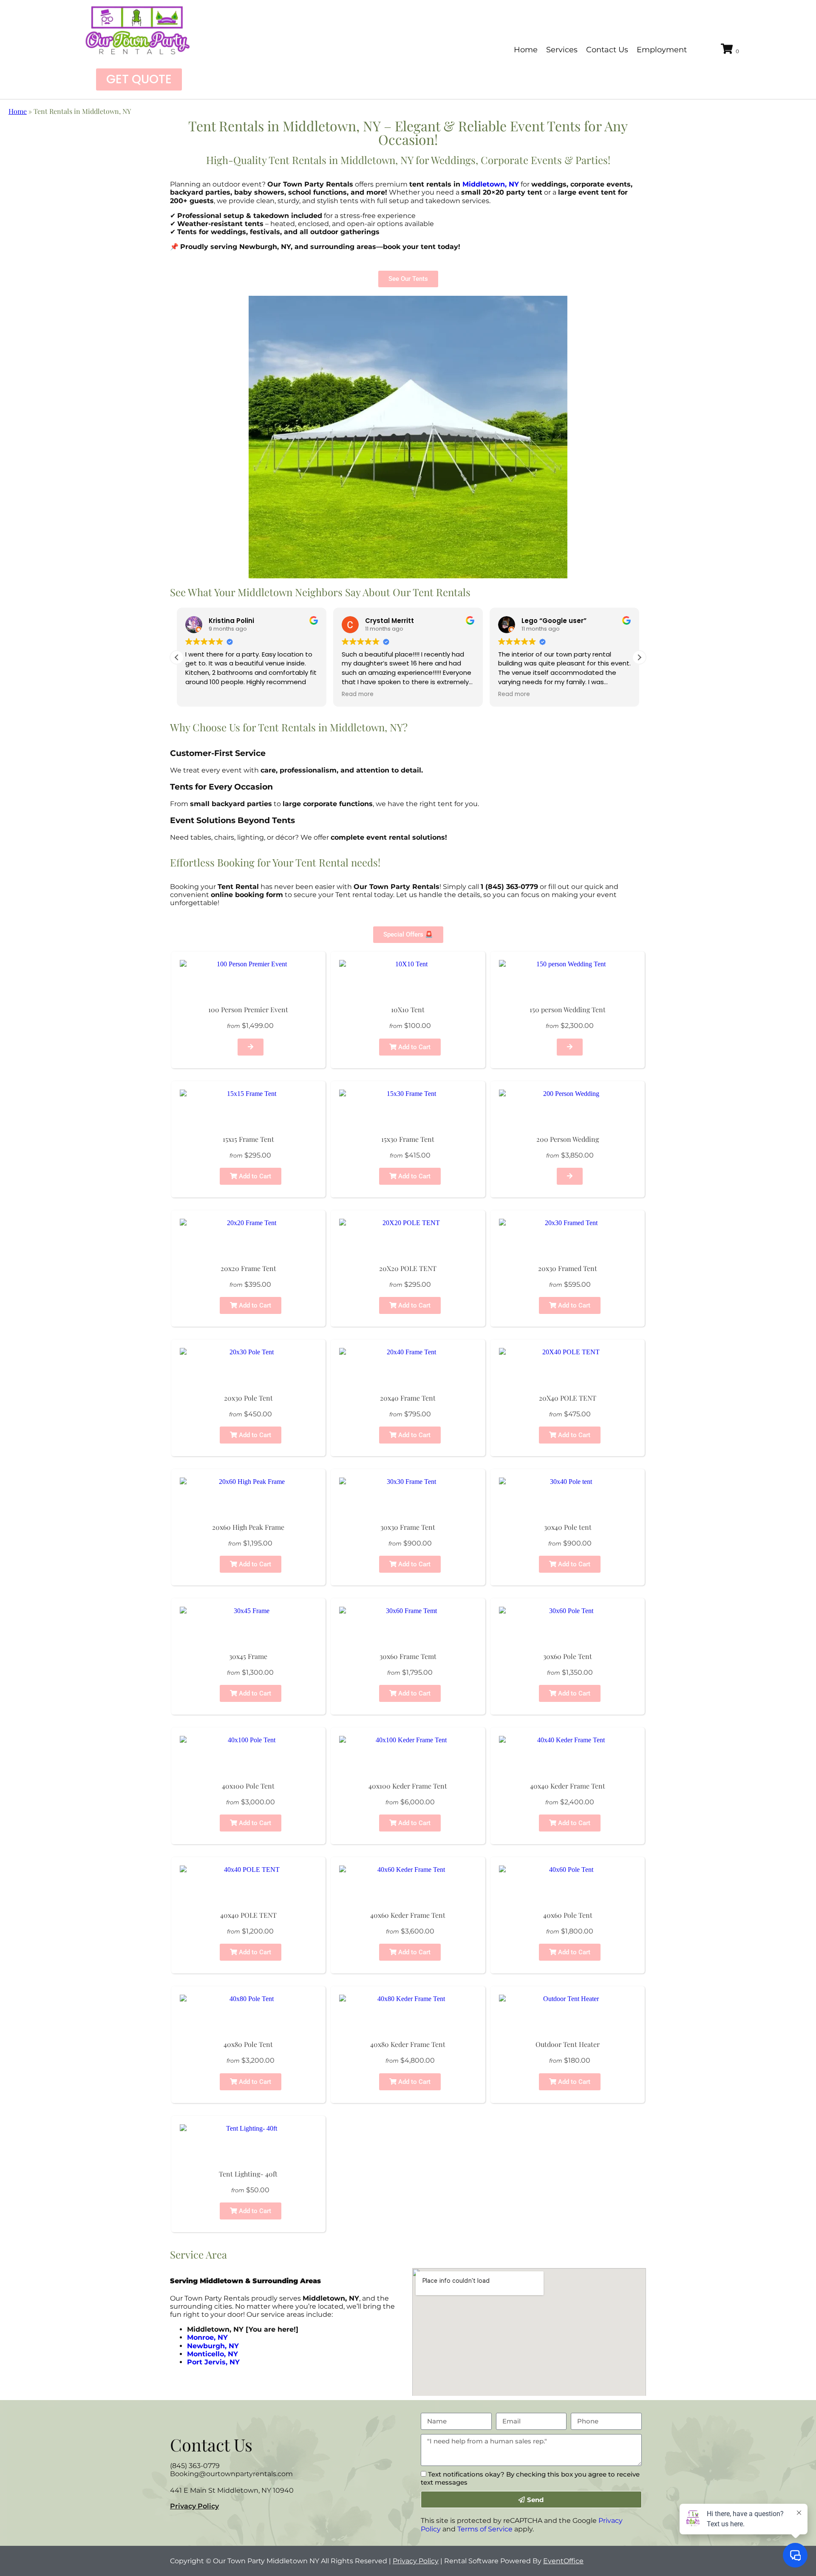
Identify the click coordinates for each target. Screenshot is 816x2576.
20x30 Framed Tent (568, 1268)
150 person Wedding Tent (568, 1009)
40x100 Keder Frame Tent (408, 1786)
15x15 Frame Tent (248, 1139)
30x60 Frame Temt (408, 1656)
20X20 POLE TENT (408, 1268)
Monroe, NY (207, 2337)
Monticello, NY (212, 2354)
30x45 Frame (248, 1656)
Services (562, 50)
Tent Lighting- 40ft (248, 2174)
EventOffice (563, 2561)
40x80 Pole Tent (248, 2044)
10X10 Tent (408, 1009)
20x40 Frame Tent (408, 1398)
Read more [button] (358, 694)
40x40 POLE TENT (248, 1915)
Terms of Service (485, 2529)
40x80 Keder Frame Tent (408, 2044)
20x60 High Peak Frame (248, 1527)
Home (526, 50)
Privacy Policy (194, 2506)
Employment (662, 50)
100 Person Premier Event (248, 1009)
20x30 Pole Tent (248, 1398)
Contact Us (607, 50)
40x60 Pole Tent (568, 1915)
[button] (639, 657)
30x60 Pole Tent (568, 1656)
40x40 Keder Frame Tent (568, 1786)
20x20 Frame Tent (248, 1268)
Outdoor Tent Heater (568, 2044)
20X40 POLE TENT (568, 1398)
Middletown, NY (491, 184)
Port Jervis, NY (213, 2362)
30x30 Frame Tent (408, 1527)
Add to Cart (414, 1047)
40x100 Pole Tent (248, 1786)
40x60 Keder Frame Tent (408, 1915)
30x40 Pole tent (568, 1527)
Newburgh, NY (213, 2346)
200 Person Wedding (568, 1139)
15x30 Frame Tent (408, 1139)
